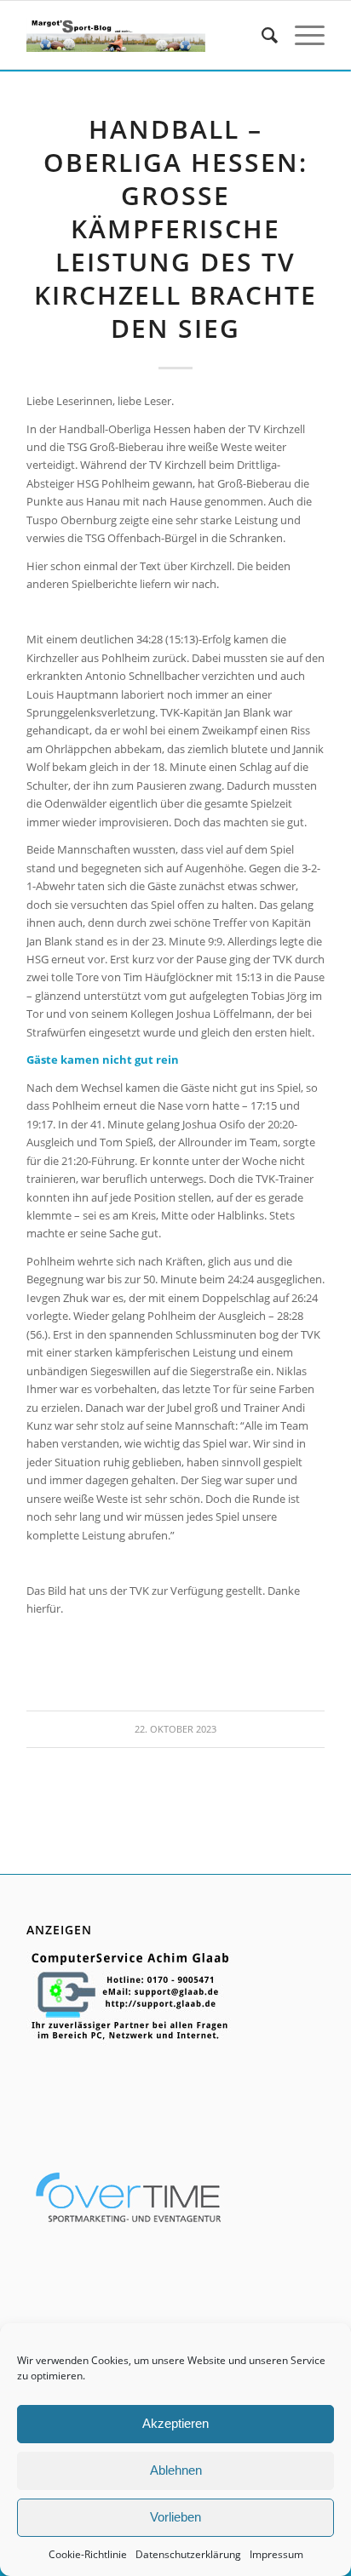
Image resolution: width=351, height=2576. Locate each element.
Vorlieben (175, 2517)
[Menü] (301, 35)
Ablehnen (176, 2470)
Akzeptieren (175, 2423)
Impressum (276, 2554)
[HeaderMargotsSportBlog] (116, 35)
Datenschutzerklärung (188, 2554)
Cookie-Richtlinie (88, 2554)
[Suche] (261, 35)
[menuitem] (261, 35)
